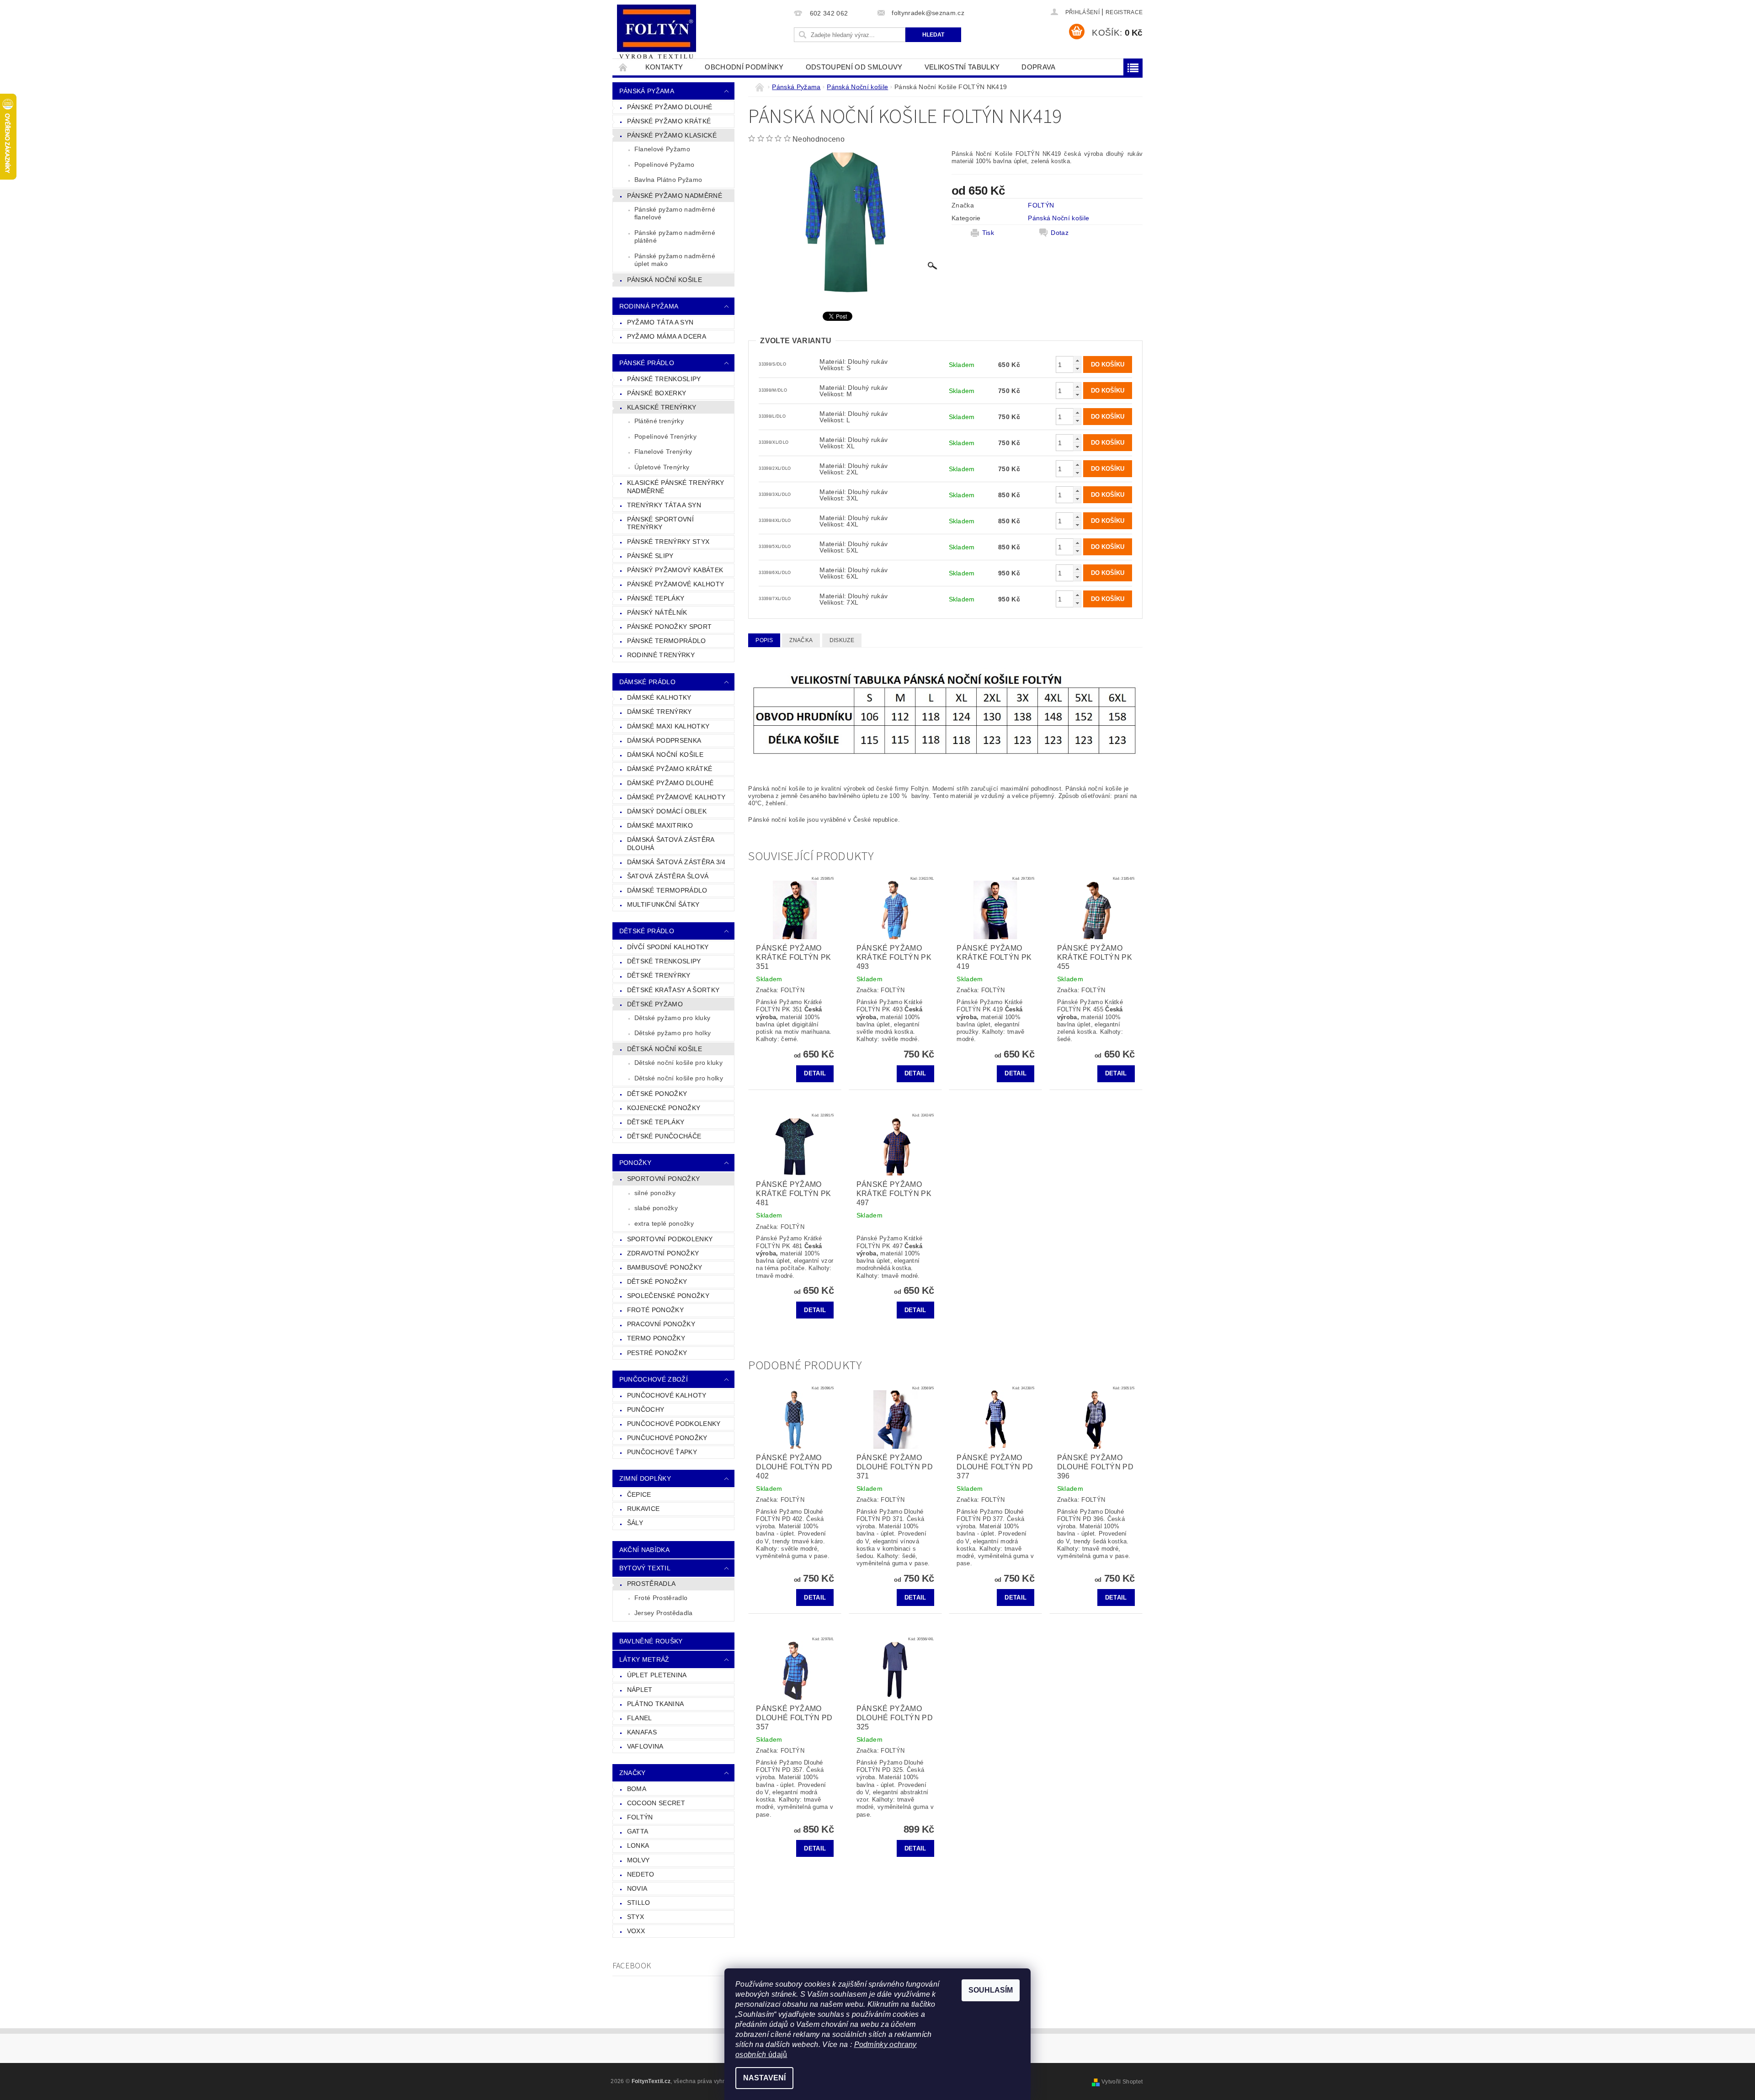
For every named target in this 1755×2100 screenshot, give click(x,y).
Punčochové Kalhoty (667, 1395)
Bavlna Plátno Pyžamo (668, 180)
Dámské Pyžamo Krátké (670, 769)
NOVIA (637, 1888)
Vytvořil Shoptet (1122, 2082)
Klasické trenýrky (662, 407)
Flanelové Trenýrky (663, 452)
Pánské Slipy (650, 556)
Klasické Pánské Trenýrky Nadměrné (676, 487)
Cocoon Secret (656, 1803)
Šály (635, 1523)
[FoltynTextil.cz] (657, 33)
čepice (639, 1494)
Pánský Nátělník (657, 612)
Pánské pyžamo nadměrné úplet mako (675, 260)
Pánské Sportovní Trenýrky (660, 523)
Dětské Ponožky (657, 1094)
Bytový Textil (645, 1568)
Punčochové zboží (654, 1379)
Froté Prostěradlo (661, 1598)
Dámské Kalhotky (659, 697)
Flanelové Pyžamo (662, 149)
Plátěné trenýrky (659, 421)
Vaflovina (645, 1746)
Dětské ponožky (657, 1281)
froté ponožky (655, 1310)
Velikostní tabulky (962, 67)
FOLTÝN (640, 1817)
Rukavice (643, 1509)
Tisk (988, 233)
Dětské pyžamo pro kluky (672, 1018)
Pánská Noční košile (665, 280)
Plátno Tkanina (655, 1704)
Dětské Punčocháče (664, 1136)
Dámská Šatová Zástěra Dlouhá (671, 844)
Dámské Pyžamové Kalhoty (676, 797)
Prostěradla (651, 1584)
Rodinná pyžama (649, 306)
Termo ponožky (656, 1338)
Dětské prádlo (647, 931)
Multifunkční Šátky (663, 904)
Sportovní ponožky (663, 1179)
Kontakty (664, 67)
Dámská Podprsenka (664, 740)
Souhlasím (991, 1990)
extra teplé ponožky (664, 1223)
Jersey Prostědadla (664, 1613)
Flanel (640, 1718)
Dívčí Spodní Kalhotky (668, 947)
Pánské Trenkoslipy (664, 379)
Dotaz (1060, 233)
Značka (801, 640)
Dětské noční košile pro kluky (678, 1063)
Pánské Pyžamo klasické (672, 135)
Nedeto (641, 1874)
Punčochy (646, 1409)
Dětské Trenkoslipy (664, 961)
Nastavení (764, 2078)
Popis (764, 640)
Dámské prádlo (647, 682)
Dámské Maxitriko (660, 825)
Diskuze (842, 640)
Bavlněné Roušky (651, 1641)
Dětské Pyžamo (655, 1004)
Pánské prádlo (647, 363)
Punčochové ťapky (662, 1452)
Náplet (640, 1690)
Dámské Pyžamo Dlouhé (670, 783)
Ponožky (635, 1163)
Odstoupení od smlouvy (854, 67)
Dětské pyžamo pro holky (673, 1033)
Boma (637, 1789)
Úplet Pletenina (657, 1675)
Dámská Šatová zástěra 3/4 (676, 862)
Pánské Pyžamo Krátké (669, 121)
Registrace (1124, 12)
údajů (777, 2055)
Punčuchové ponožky (667, 1438)
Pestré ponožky (657, 1353)
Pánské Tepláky (656, 598)
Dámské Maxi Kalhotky (668, 726)
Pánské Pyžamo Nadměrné (675, 196)
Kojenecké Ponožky (664, 1108)
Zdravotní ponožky (663, 1253)
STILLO (639, 1903)
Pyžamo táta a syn (660, 322)
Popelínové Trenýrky (665, 436)
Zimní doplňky (645, 1478)
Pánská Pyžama (647, 91)
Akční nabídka (644, 1550)
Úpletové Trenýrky (662, 467)
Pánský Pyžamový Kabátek (675, 570)
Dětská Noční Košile (665, 1049)
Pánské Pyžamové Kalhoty (675, 584)
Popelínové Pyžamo (664, 165)
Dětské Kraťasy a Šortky (673, 990)
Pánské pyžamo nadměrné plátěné (675, 237)
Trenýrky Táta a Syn (664, 505)
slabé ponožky (656, 1208)
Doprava (1038, 67)
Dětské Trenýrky (659, 975)
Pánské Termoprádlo (667, 641)
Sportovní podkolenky (670, 1239)
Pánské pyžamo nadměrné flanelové (675, 213)
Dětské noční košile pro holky (679, 1078)
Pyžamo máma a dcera (667, 336)
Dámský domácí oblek (667, 811)
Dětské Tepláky (656, 1122)
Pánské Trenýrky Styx (668, 542)
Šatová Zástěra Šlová (668, 876)
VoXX (636, 1931)
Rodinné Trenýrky (661, 655)
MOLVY (638, 1860)
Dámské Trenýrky (659, 712)
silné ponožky (655, 1193)
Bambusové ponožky (665, 1267)
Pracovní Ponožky (661, 1324)
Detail (815, 1073)
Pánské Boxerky (657, 393)
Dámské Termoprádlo (667, 890)
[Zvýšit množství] (1077, 360)
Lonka (638, 1845)
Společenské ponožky (668, 1296)
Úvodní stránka (623, 67)
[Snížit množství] (1077, 369)
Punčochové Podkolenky (674, 1424)
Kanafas (642, 1732)
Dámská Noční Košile (665, 755)
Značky (633, 1773)
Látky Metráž (644, 1659)
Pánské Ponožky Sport (669, 627)
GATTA (638, 1831)
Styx (636, 1917)
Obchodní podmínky (744, 67)
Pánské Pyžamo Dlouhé (670, 107)
